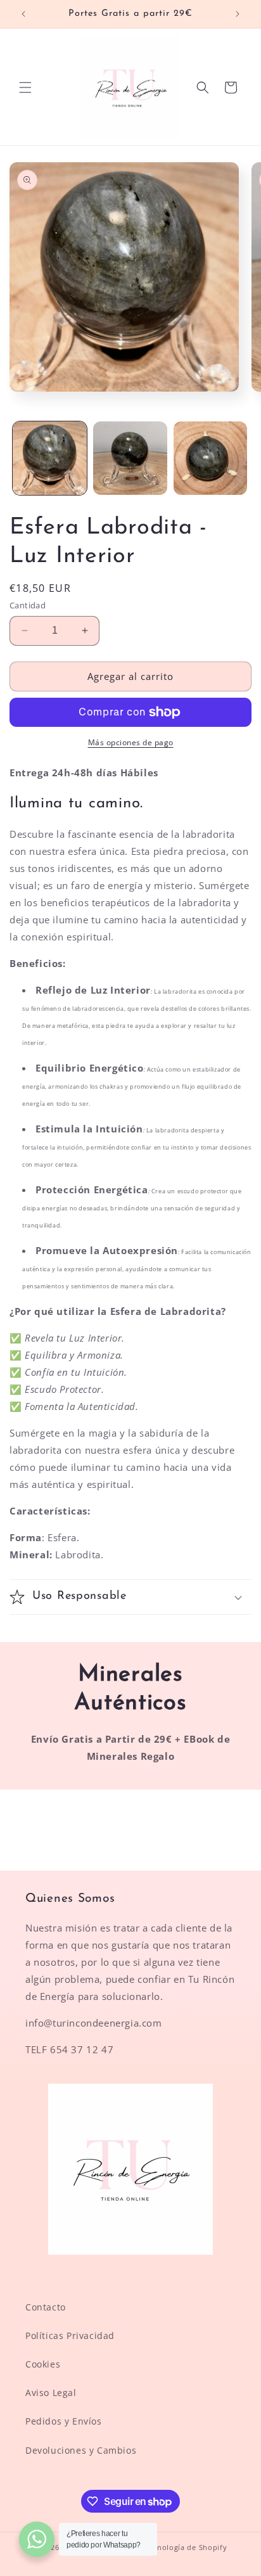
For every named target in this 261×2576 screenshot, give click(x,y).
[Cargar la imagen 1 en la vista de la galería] (50, 458)
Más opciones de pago (131, 742)
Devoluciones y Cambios (81, 2450)
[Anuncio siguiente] (238, 14)
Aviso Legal (51, 2393)
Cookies (43, 2364)
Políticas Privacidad (70, 2336)
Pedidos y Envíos (64, 2421)
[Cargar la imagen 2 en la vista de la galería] (130, 458)
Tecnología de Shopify (186, 2547)
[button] (25, 87)
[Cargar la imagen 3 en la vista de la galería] (211, 458)
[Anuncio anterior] (23, 14)
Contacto (46, 2307)
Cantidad (28, 605)
